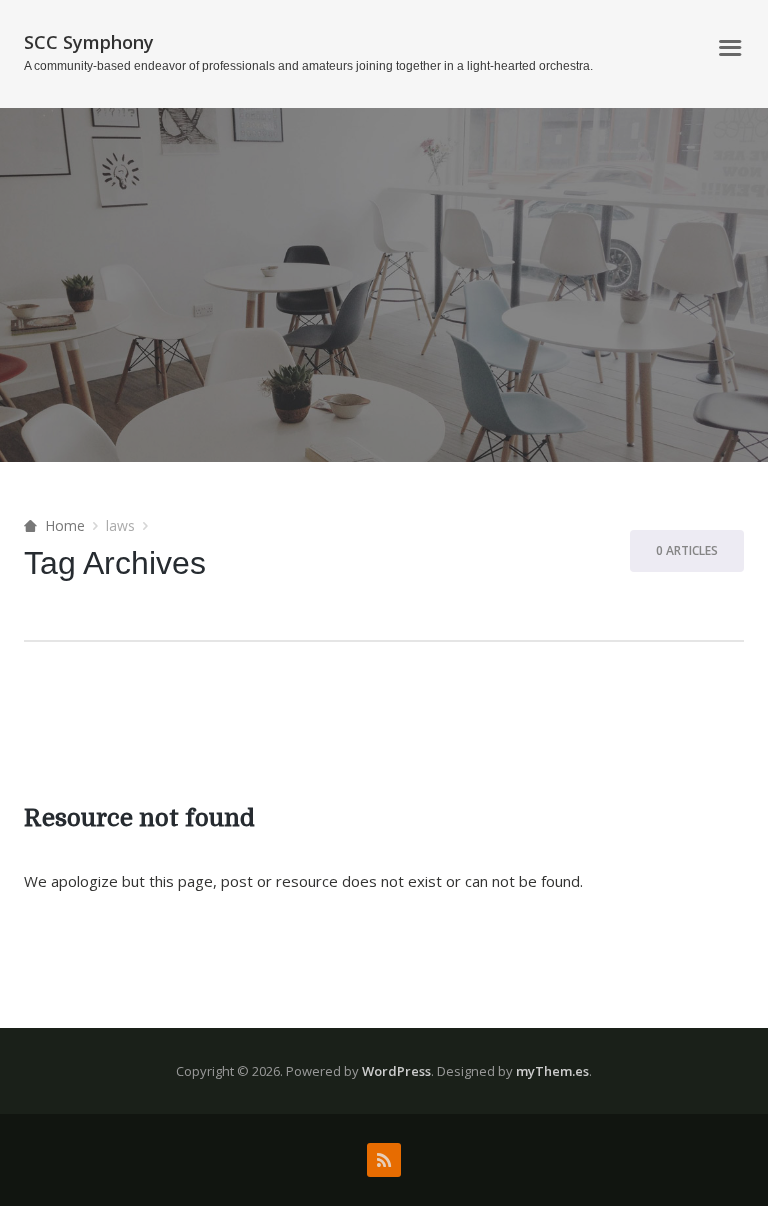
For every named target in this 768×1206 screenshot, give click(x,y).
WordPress (396, 1071)
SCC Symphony (89, 42)
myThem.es (552, 1071)
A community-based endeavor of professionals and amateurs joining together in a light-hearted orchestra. (308, 66)
